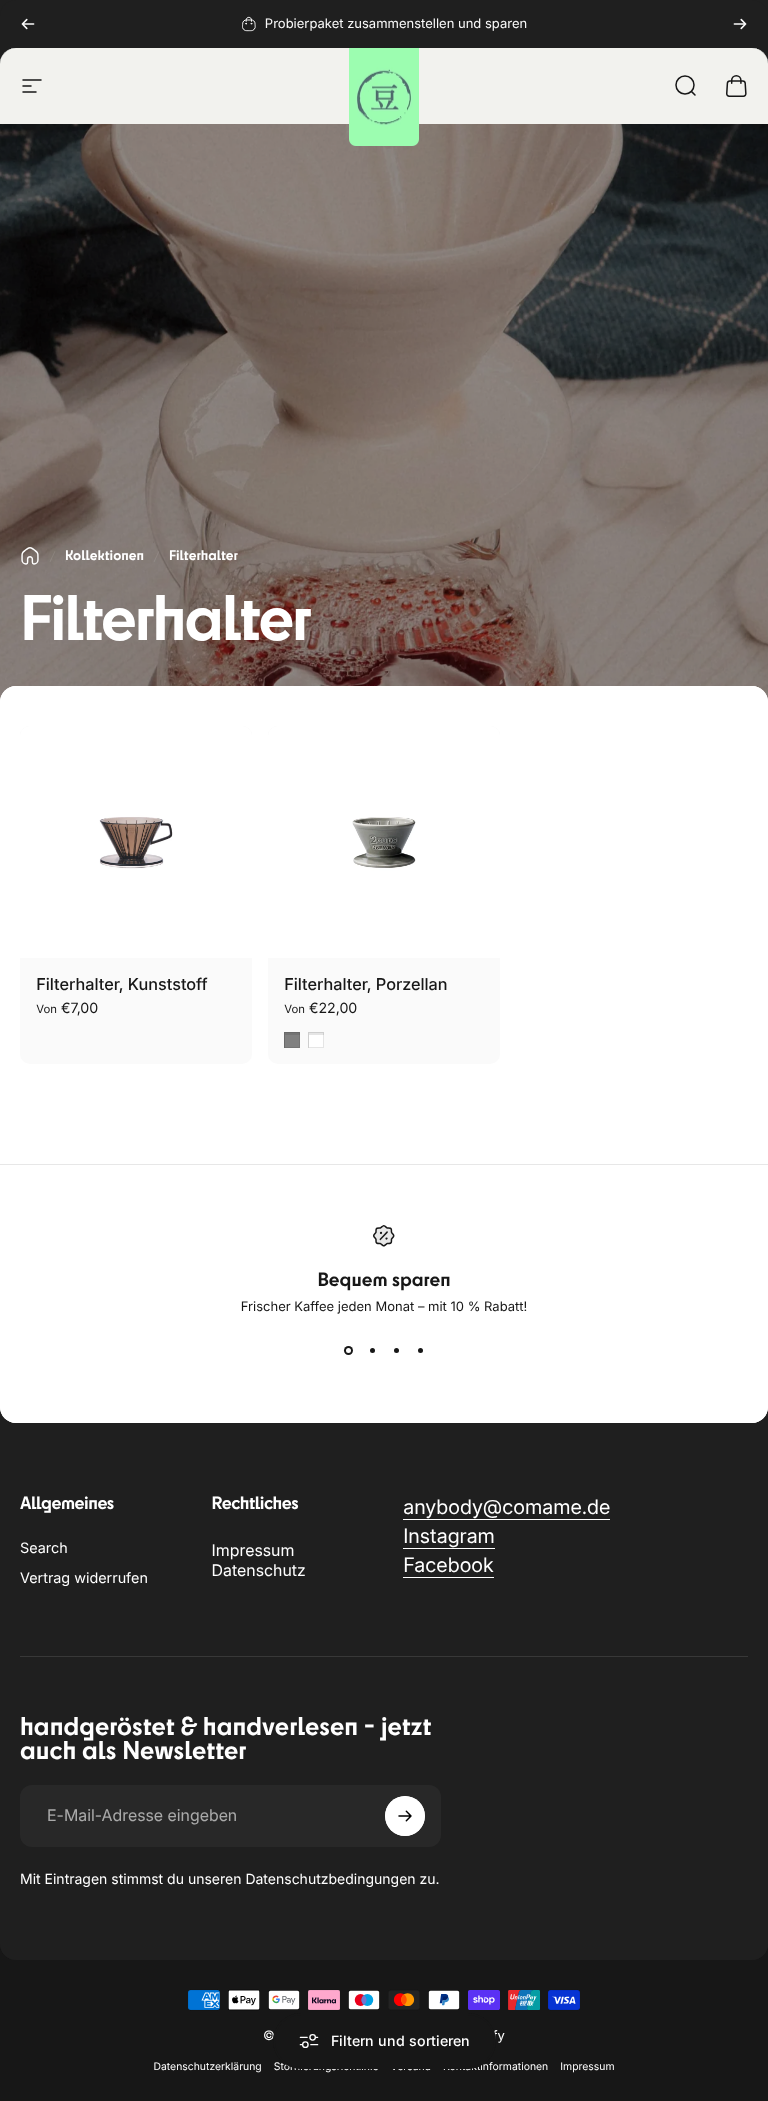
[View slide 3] (396, 1351)
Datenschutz (259, 1570)
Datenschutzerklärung (207, 2066)
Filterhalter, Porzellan (365, 984)
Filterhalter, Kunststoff (122, 984)
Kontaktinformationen (495, 2066)
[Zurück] (28, 24)
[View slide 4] (420, 1351)
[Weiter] (740, 24)
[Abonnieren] (405, 1816)
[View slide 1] (348, 1351)
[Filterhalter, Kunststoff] (136, 842)
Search (44, 1548)
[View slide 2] (372, 1351)
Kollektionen (104, 555)
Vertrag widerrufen (84, 1578)
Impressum (253, 1550)
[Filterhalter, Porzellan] (384, 842)
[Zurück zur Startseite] (30, 556)
